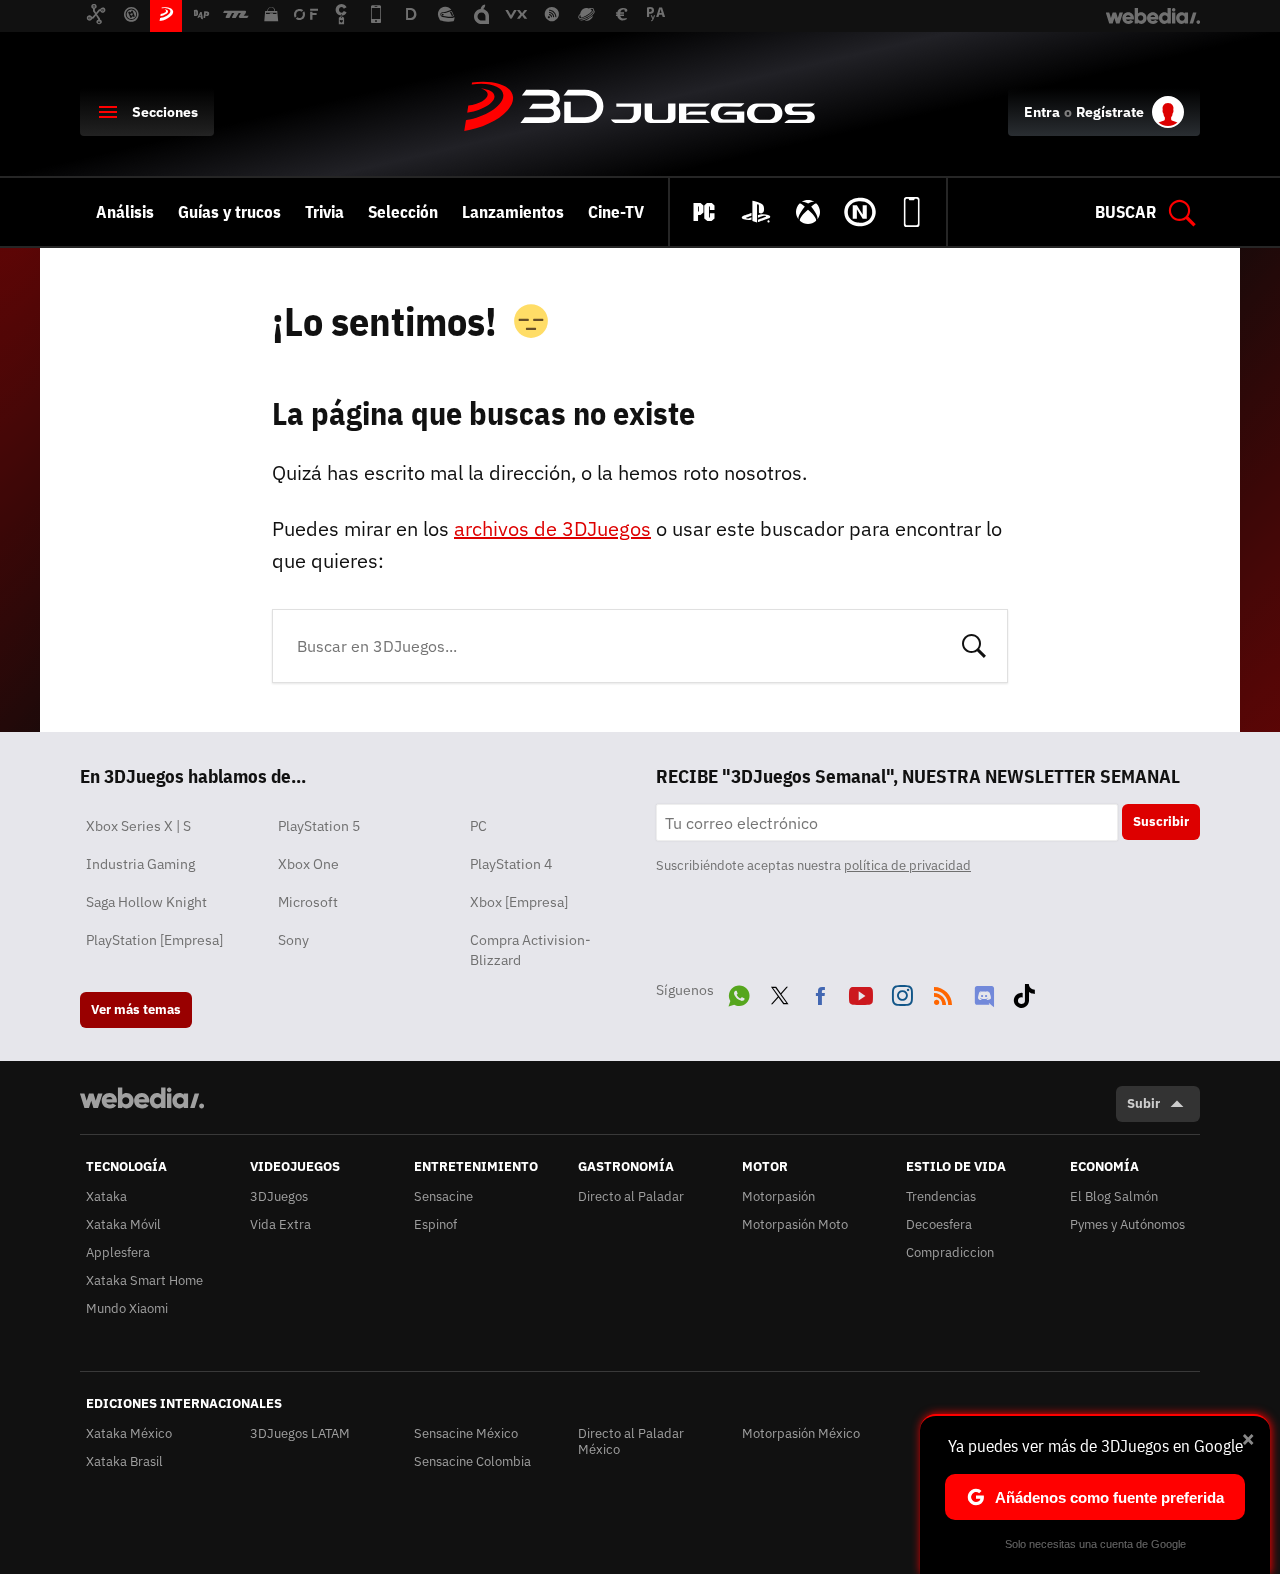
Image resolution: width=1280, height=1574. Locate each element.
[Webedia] (142, 1098)
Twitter (780, 992)
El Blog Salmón (1114, 1196)
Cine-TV (616, 212)
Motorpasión (778, 1196)
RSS (943, 992)
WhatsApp (739, 992)
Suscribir (1161, 821)
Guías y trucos (229, 212)
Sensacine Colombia (472, 1461)
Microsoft (308, 902)
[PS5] (756, 212)
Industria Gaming (140, 864)
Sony (293, 940)
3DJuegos (640, 108)
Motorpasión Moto (795, 1224)
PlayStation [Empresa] (154, 940)
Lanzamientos (513, 212)
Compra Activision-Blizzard (530, 950)
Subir (1143, 1103)
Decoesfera (939, 1224)
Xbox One (308, 864)
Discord (984, 992)
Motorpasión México (801, 1433)
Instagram (902, 992)
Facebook (820, 992)
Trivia (324, 212)
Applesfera (118, 1252)
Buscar (974, 644)
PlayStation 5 (319, 826)
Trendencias (941, 1196)
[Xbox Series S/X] (808, 212)
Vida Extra (280, 1224)
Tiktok (1024, 992)
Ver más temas (136, 1009)
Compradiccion (950, 1252)
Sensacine (443, 1196)
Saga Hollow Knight (146, 902)
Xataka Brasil (124, 1461)
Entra (1042, 112)
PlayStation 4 (511, 864)
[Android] (912, 212)
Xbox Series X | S (138, 826)
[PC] (704, 212)
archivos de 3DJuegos (552, 528)
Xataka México (129, 1433)
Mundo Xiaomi (127, 1308)
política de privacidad (907, 865)
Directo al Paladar (631, 1196)
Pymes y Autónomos (1127, 1224)
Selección (403, 212)
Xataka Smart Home (144, 1280)
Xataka (106, 1196)
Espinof (435, 1224)
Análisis (125, 212)
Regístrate (1110, 112)
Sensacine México (466, 1433)
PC (478, 826)
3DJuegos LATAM (300, 1433)
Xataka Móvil (123, 1224)
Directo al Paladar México (631, 1441)
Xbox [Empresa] (519, 902)
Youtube (861, 992)
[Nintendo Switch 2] (860, 212)
